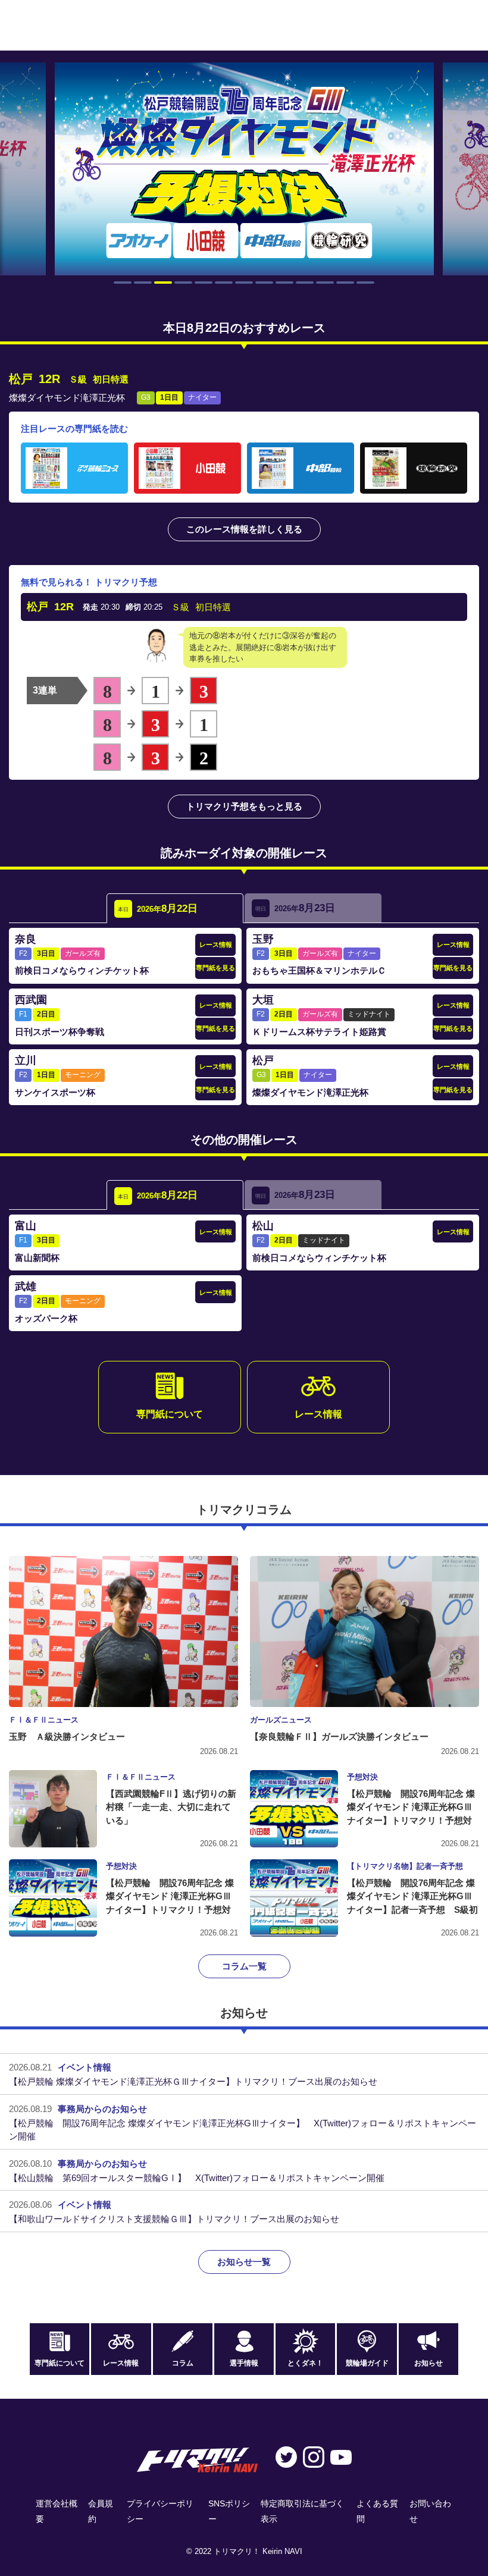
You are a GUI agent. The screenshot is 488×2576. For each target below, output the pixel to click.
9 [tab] (284, 283)
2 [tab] (143, 283)
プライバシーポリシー (160, 2511)
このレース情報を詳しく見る (244, 529)
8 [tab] (264, 283)
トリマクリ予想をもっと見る (244, 806)
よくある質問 (377, 2511)
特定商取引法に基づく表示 (302, 2511)
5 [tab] (204, 283)
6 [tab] (224, 283)
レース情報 (216, 945)
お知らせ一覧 (244, 2262)
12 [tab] (345, 283)
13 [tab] (365, 283)
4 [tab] (183, 283)
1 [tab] (123, 283)
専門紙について (170, 1414)
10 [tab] (305, 283)
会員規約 (101, 2511)
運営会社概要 (57, 2511)
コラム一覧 (244, 1966)
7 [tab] (244, 283)
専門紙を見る (215, 968)
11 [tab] (325, 283)
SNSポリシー (229, 2511)
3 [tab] (163, 283)
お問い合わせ (430, 2511)
